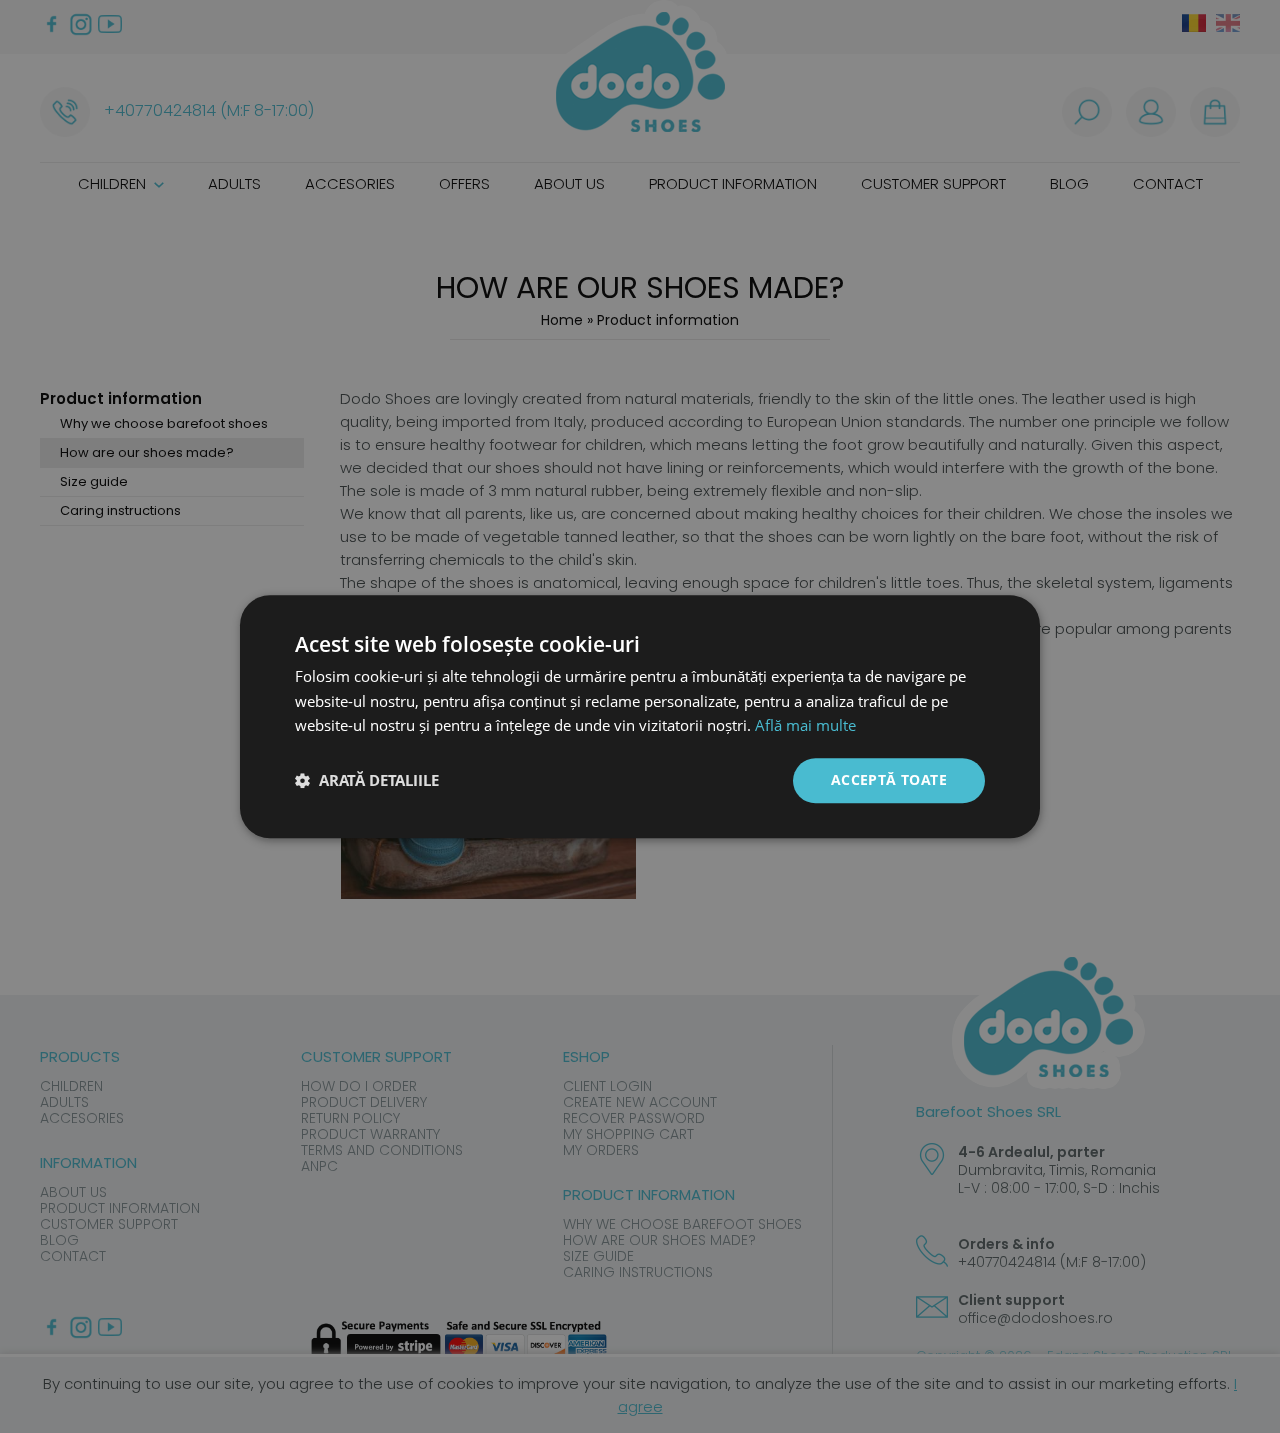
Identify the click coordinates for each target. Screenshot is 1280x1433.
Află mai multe (805, 726)
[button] (367, 781)
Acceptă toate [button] (889, 779)
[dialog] (640, 716)
